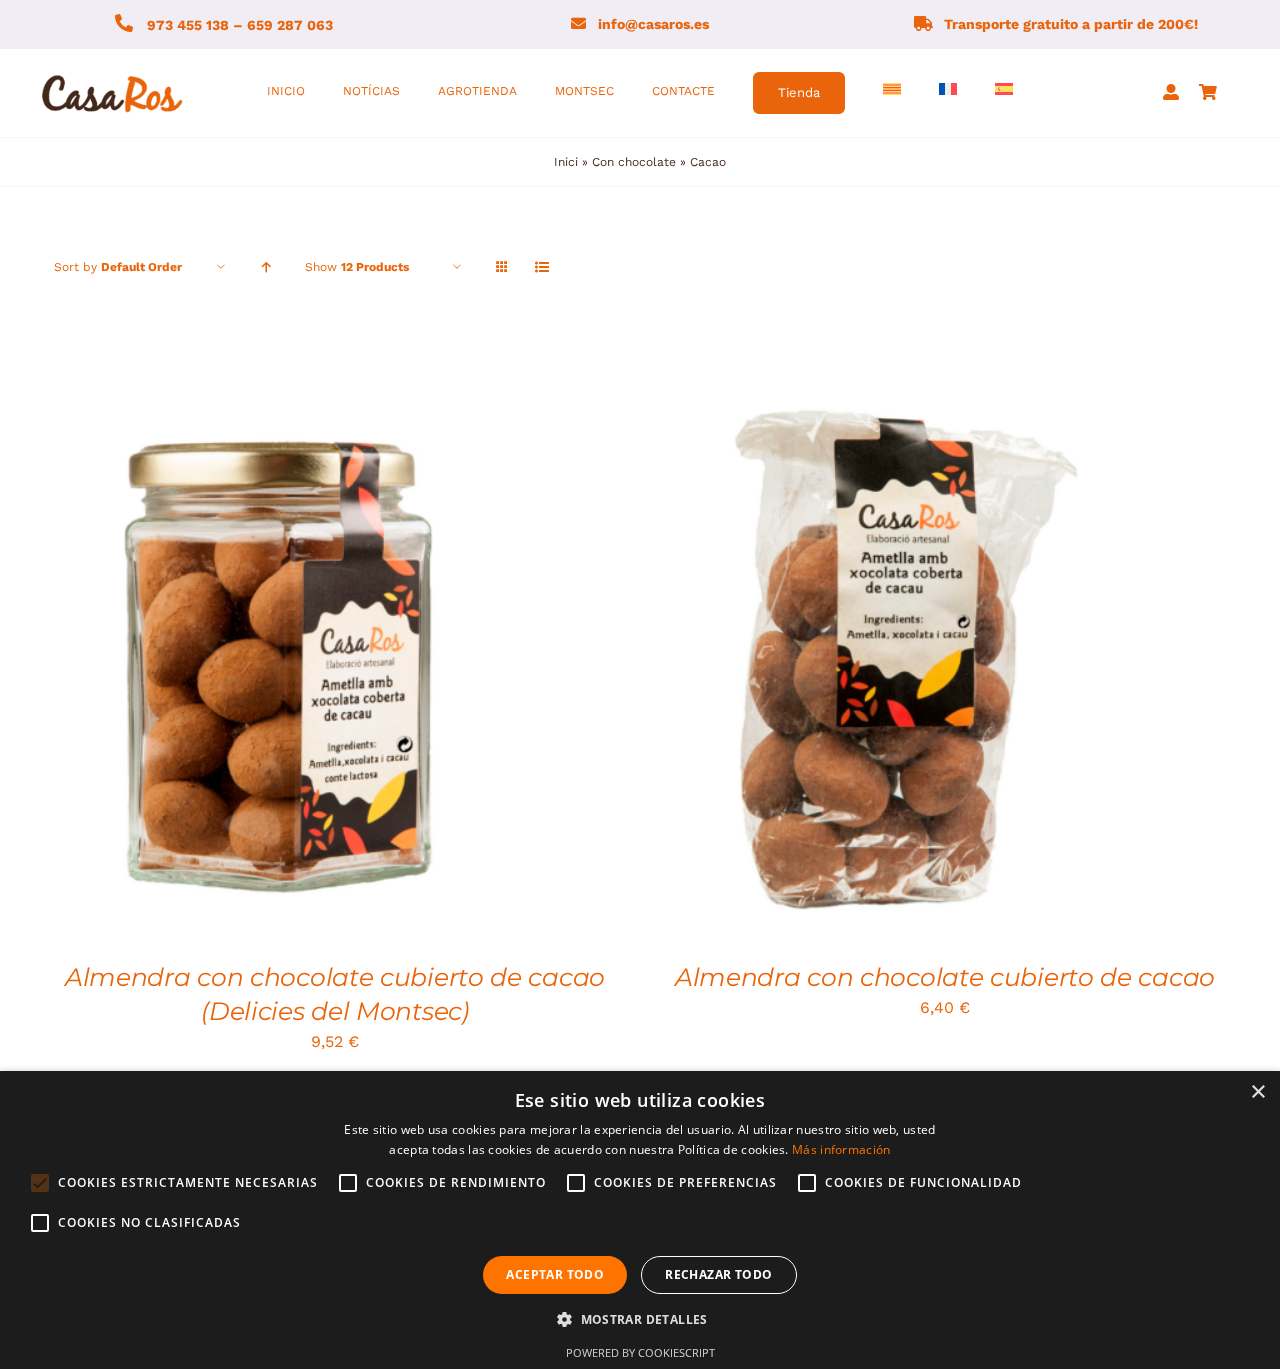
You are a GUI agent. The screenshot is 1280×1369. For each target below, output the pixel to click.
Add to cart (838, 645)
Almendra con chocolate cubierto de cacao (945, 977)
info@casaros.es (653, 24)
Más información (841, 1149)
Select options (228, 645)
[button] (640, 1320)
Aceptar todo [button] (555, 1274)
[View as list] (541, 267)
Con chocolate (634, 162)
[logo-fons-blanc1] (113, 76)
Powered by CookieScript (640, 1352)
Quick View (370, 645)
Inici (566, 162)
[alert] (640, 1220)
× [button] (1257, 1092)
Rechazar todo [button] (718, 1274)
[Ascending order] (265, 267)
